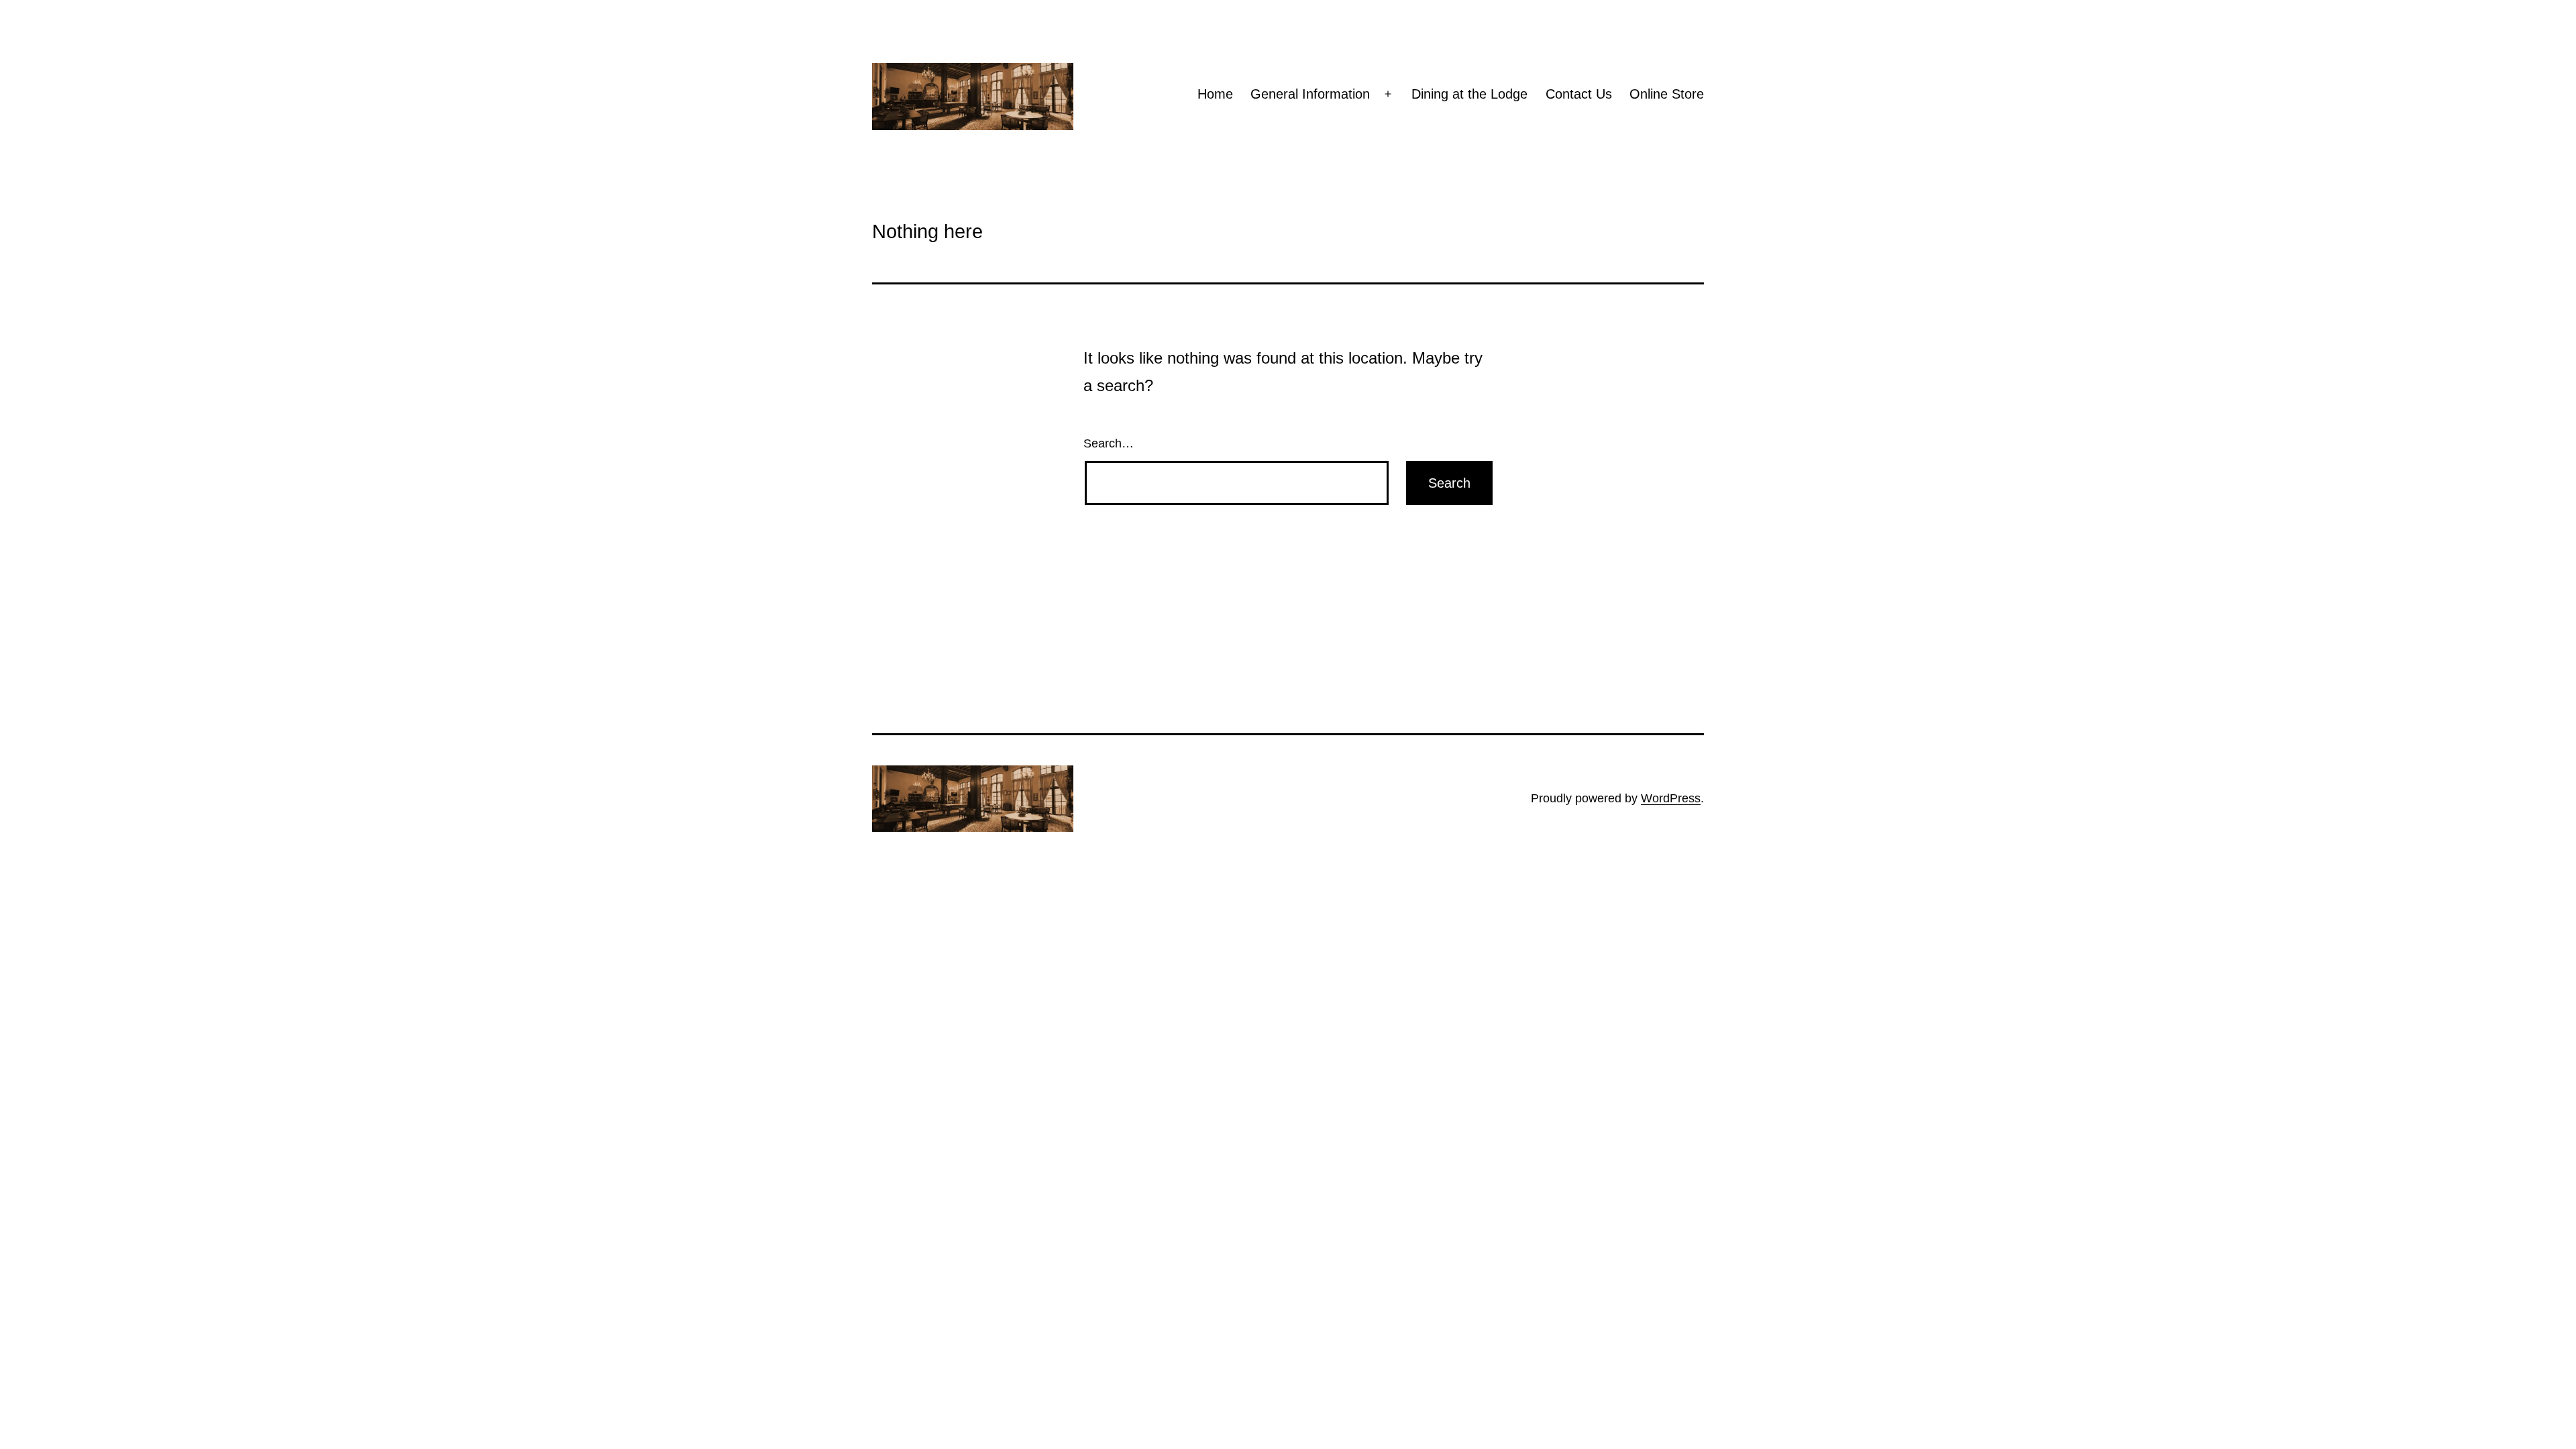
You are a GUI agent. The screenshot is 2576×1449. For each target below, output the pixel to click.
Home (1215, 94)
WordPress (1671, 798)
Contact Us (1579, 94)
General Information (1310, 94)
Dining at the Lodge (1469, 94)
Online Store (1667, 94)
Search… (1109, 443)
